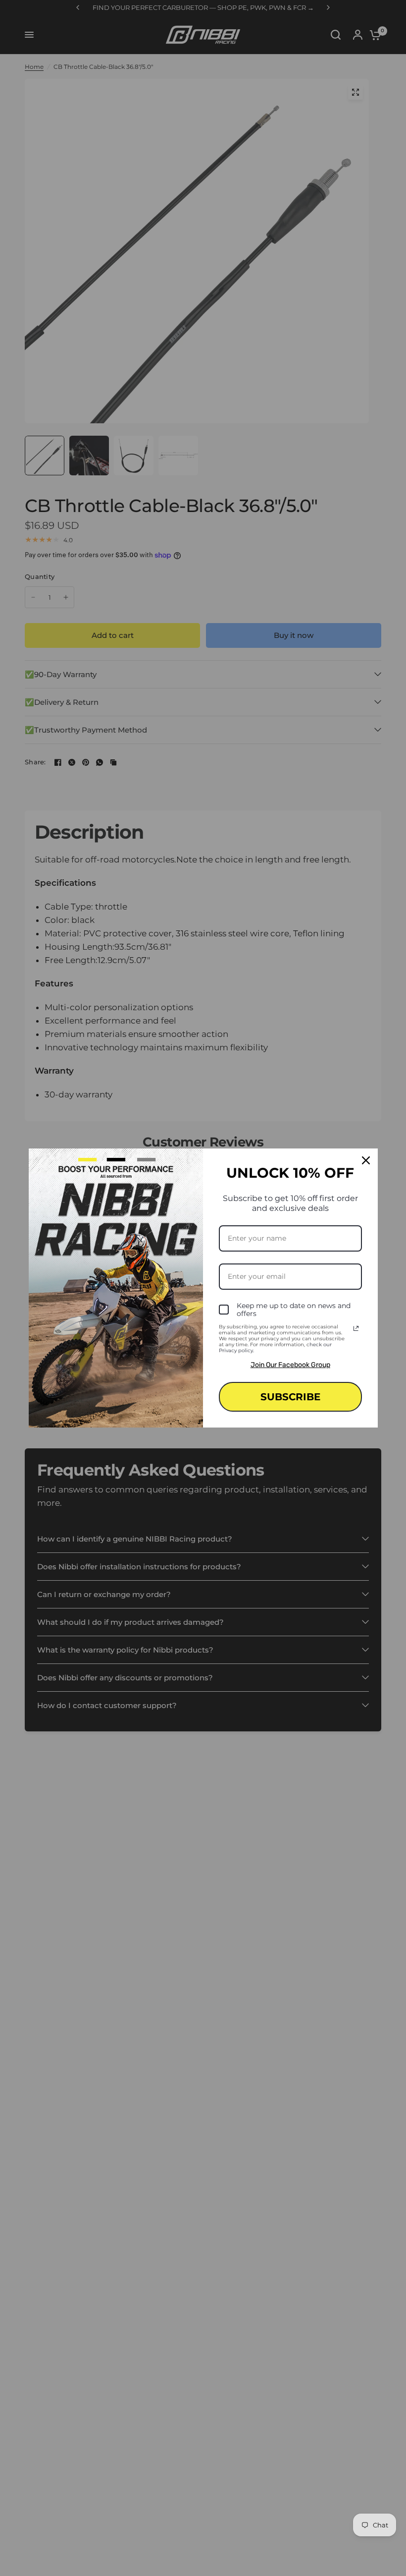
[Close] (366, 1160)
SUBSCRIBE (290, 1397)
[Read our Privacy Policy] (356, 1328)
